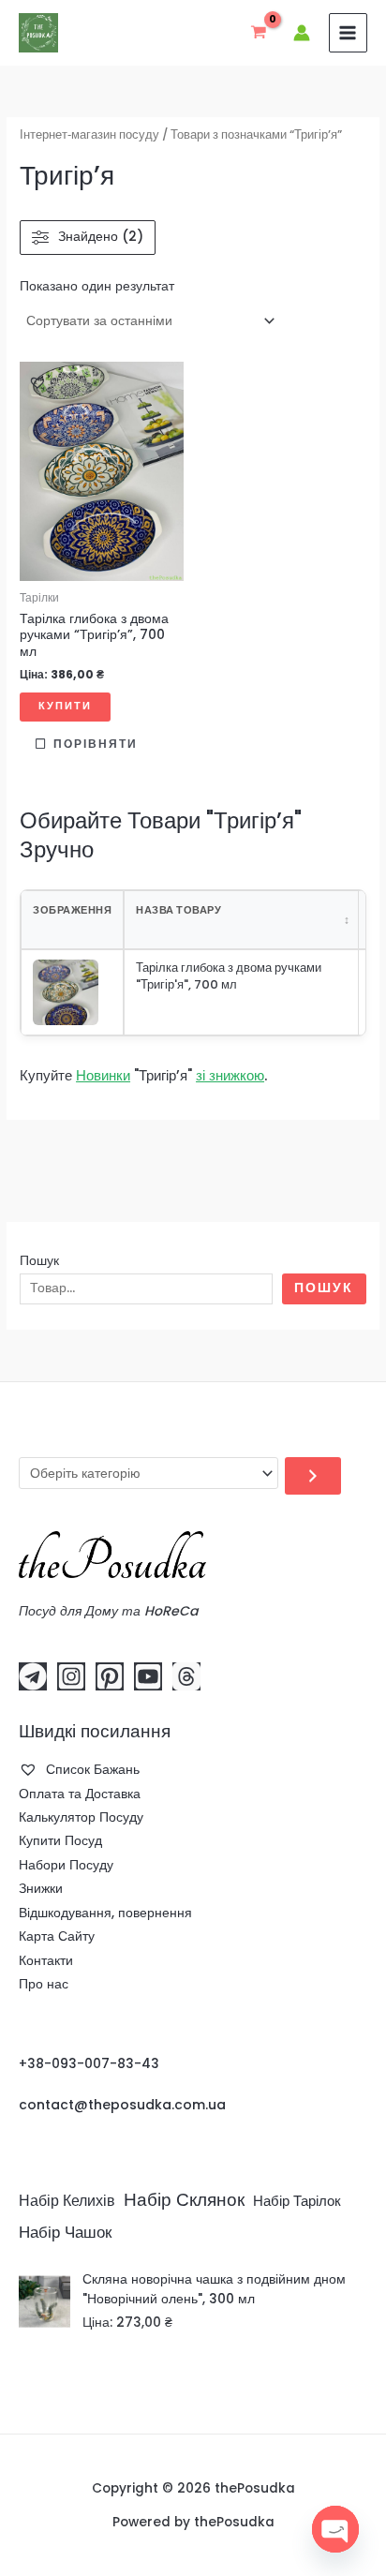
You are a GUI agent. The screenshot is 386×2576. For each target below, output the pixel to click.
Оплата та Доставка (80, 1794)
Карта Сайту (57, 1936)
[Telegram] (33, 1676)
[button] (37, 382)
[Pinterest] (110, 1676)
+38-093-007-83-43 (89, 2064)
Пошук (39, 1261)
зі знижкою (230, 1075)
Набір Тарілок (297, 2201)
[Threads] (186, 1676)
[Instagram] (71, 1676)
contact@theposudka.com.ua (122, 2105)
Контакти (46, 1961)
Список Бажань (91, 1770)
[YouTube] (148, 1676)
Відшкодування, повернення (105, 1913)
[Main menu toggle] (348, 32)
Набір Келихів (67, 2201)
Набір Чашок (65, 2232)
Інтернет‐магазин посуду (89, 134)
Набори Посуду (66, 1865)
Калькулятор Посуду (81, 1817)
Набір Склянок (184, 2200)
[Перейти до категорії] (313, 1476)
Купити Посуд (60, 1841)
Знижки (41, 1889)
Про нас (44, 1984)
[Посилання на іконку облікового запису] (302, 33)
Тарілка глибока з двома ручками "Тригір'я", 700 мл (229, 976)
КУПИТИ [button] (65, 706)
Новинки (103, 1075)
